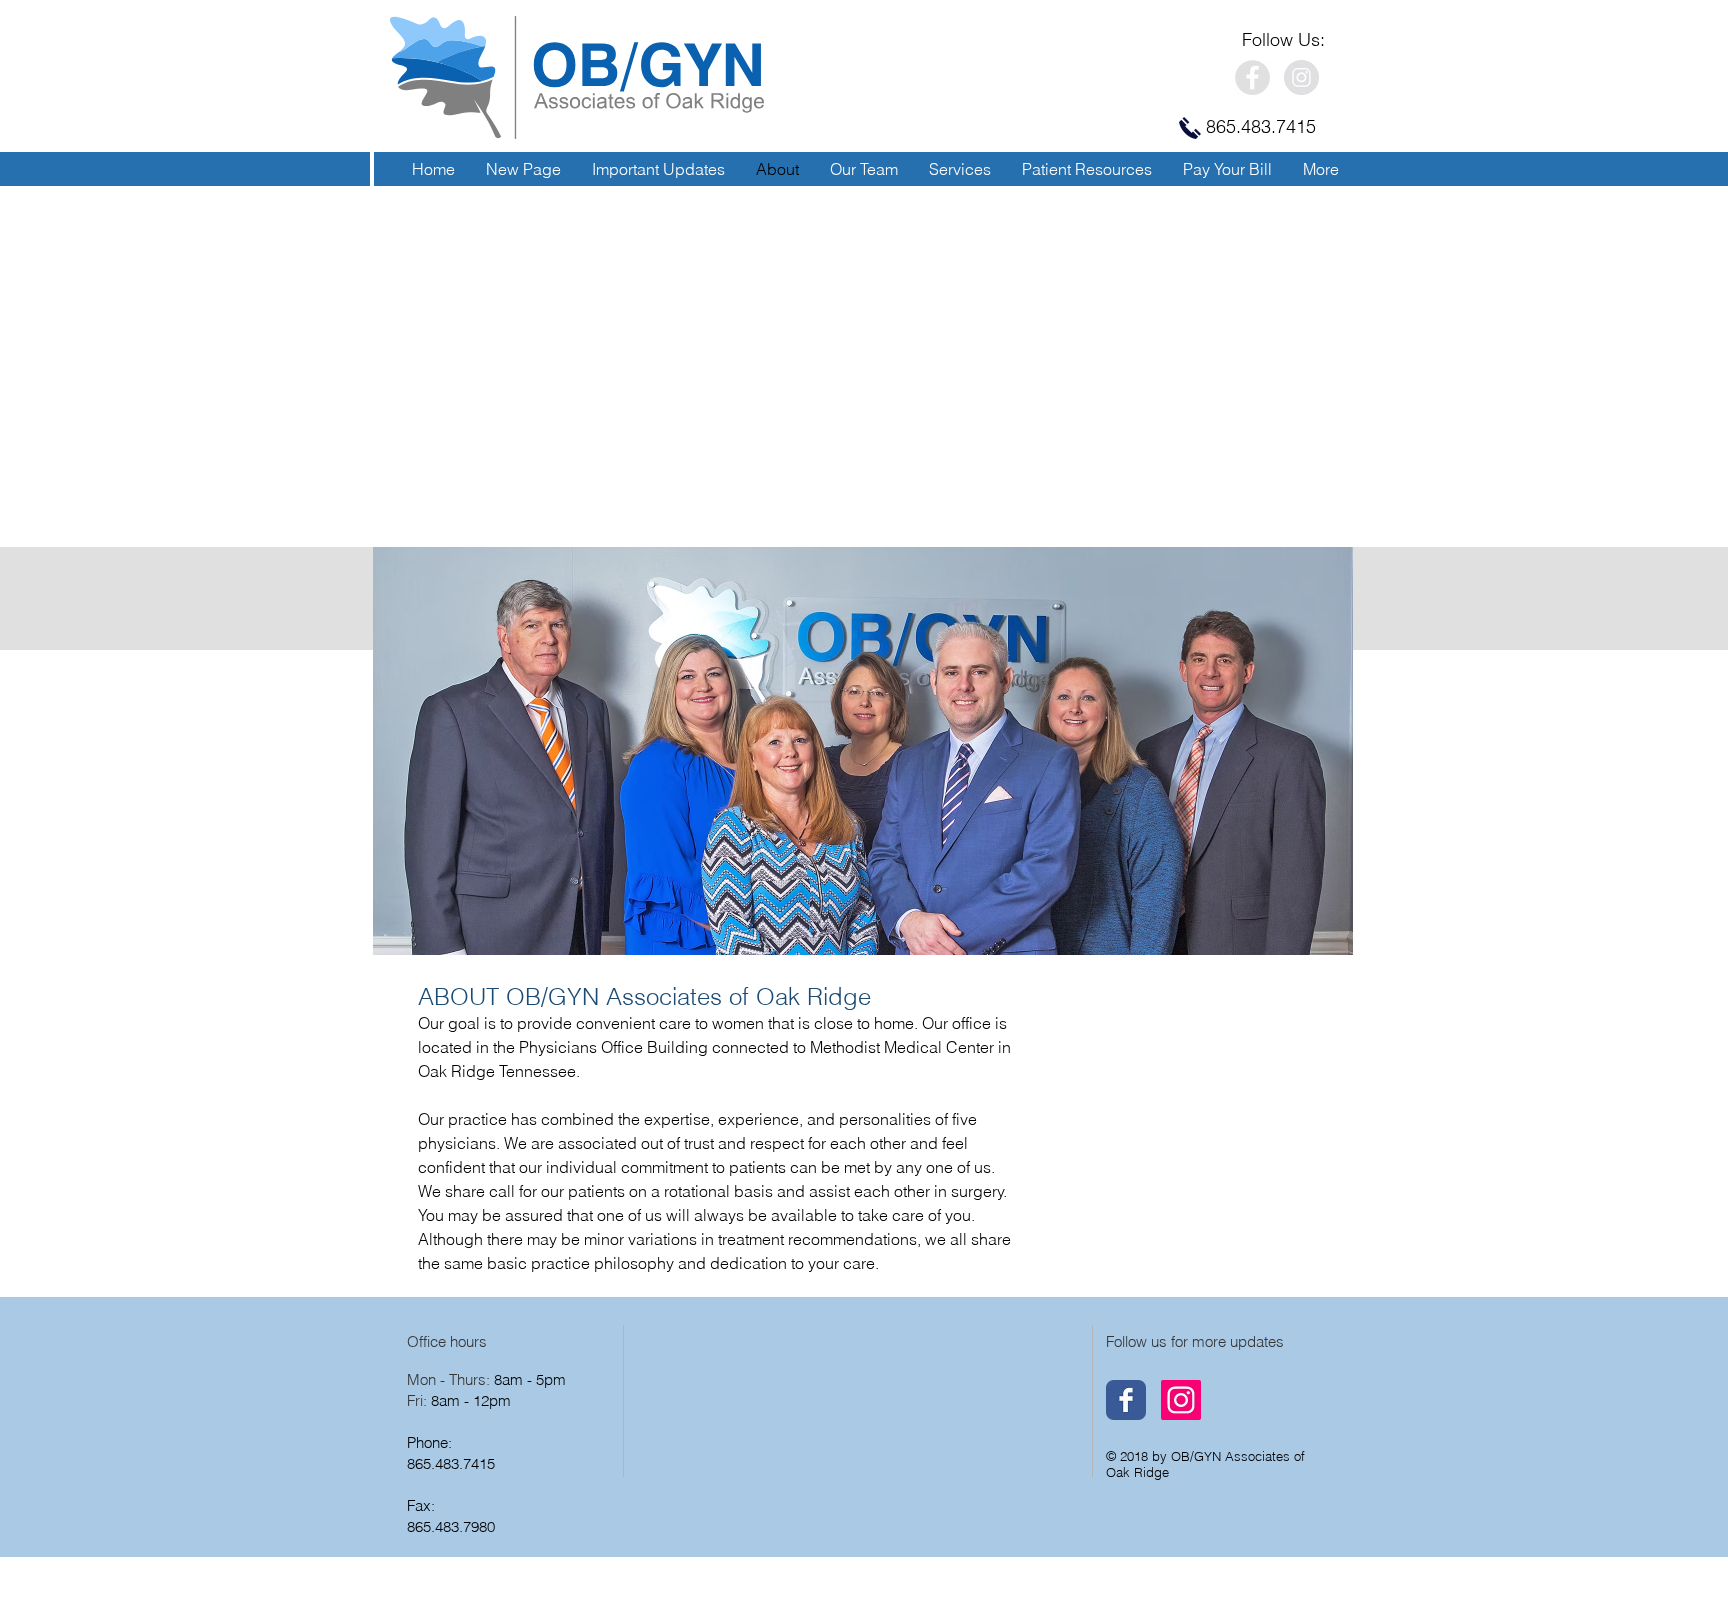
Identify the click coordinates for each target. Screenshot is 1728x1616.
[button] (959, 169)
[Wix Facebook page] (1126, 1400)
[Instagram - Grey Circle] (1301, 77)
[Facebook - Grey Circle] (1252, 77)
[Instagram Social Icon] (1181, 1400)
